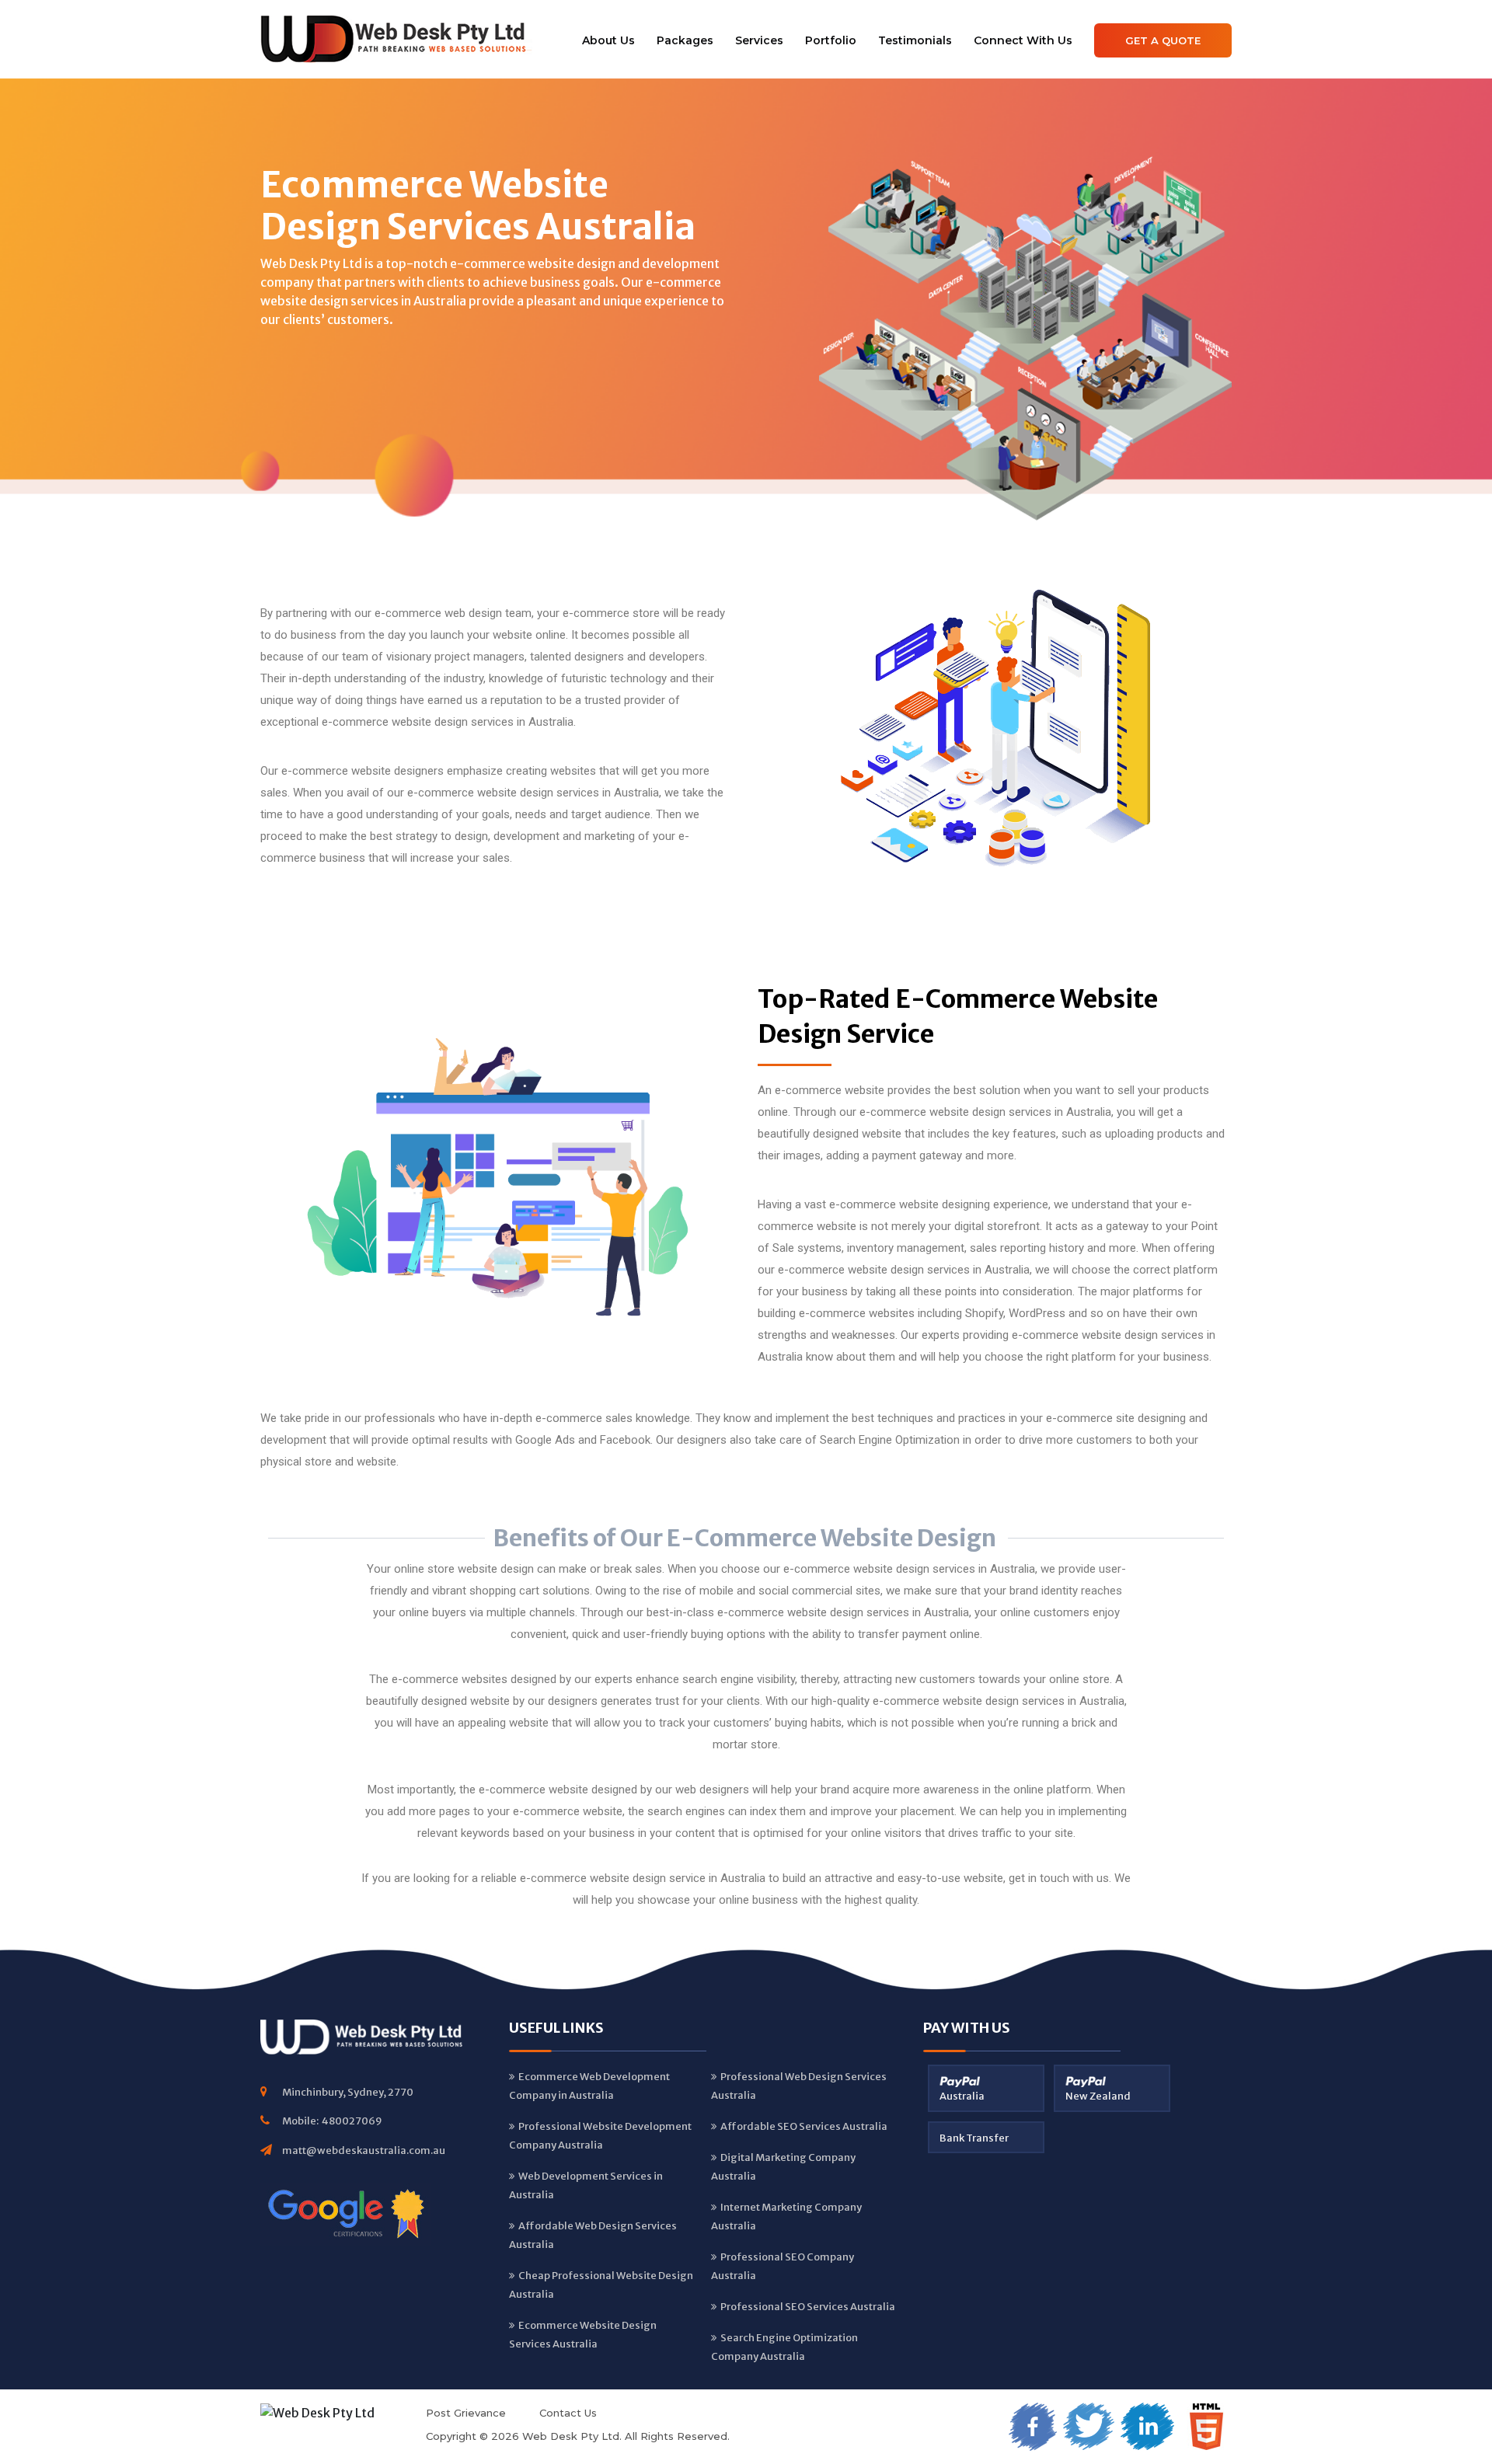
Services (759, 40)
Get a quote (1163, 40)
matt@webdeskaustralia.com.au (364, 2150)
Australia (962, 2096)
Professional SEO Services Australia (808, 2307)
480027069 (352, 2121)
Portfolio (831, 40)
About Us (608, 40)
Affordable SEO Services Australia (804, 2126)
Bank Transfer (974, 2138)
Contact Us (568, 2413)
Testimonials (915, 40)
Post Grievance (466, 2413)
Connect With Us (1023, 40)
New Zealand (1098, 2096)
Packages (685, 40)
